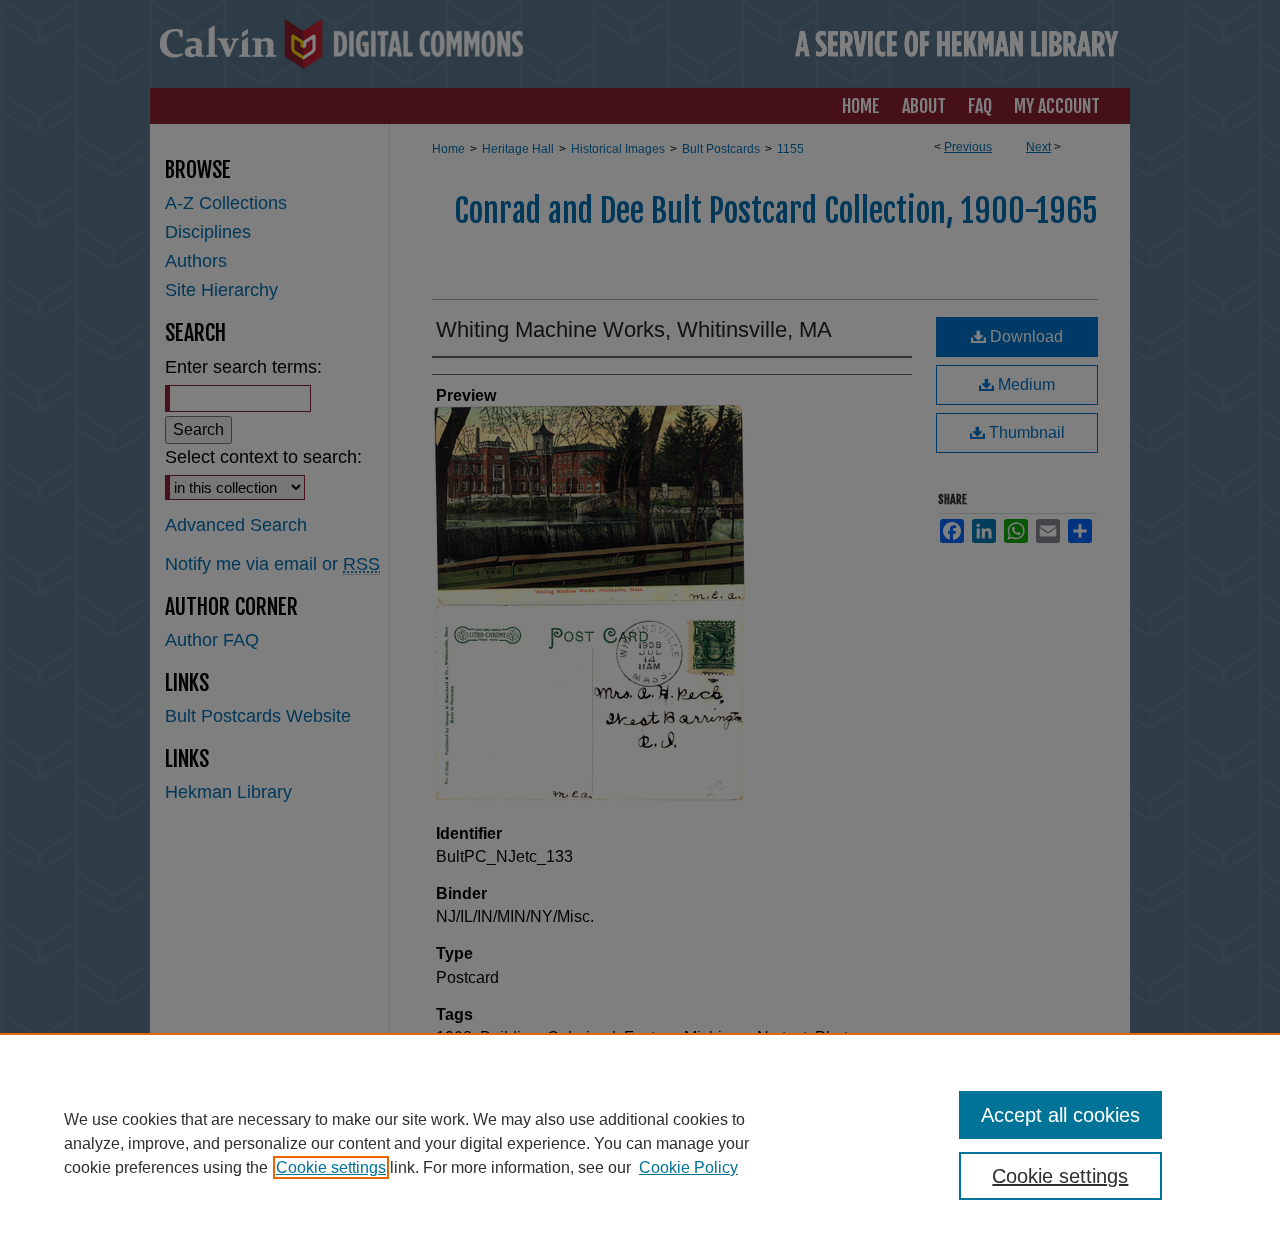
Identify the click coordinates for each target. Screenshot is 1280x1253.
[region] (640, 1143)
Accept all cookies (1060, 1115)
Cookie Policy (688, 1167)
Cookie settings (331, 1167)
